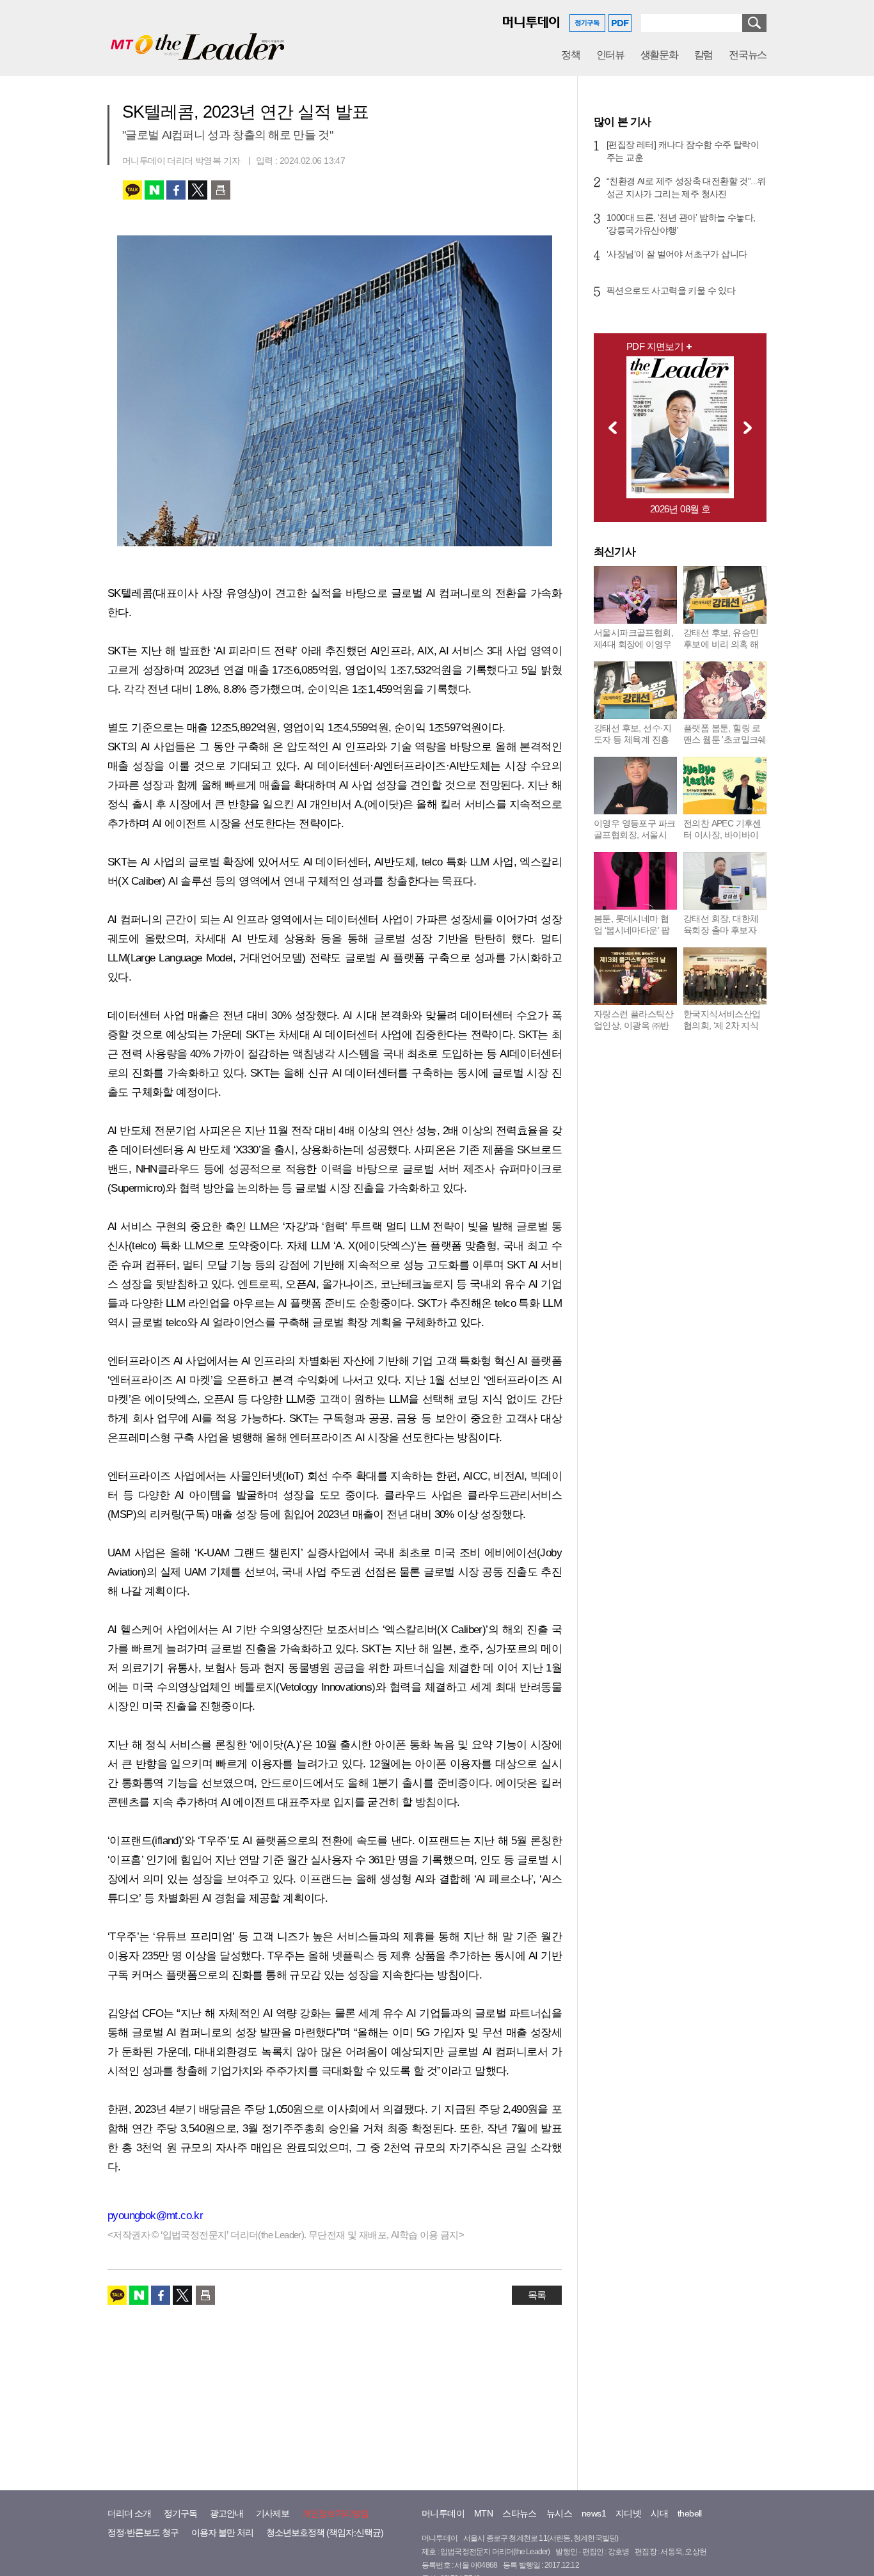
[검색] (754, 23)
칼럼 (703, 55)
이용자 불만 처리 (222, 2533)
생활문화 (659, 55)
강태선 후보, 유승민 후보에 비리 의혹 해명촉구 (721, 644)
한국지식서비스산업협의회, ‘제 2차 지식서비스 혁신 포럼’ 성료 (722, 1031)
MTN (483, 2513)
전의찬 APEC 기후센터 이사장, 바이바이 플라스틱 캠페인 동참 (724, 835)
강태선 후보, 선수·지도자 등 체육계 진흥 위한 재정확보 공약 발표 (633, 745)
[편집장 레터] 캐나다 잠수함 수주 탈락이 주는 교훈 (683, 151)
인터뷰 (610, 55)
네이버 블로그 (154, 190)
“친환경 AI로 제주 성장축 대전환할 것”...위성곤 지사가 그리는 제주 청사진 (686, 187)
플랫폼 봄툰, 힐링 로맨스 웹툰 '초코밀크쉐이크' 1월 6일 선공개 (725, 739)
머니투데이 (443, 2513)
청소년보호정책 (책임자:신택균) (325, 2533)
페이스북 (176, 190)
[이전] (609, 427)
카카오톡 (132, 190)
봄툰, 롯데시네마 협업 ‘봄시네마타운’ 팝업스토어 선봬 (632, 930)
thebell (690, 2513)
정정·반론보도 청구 (143, 2533)
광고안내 (226, 2513)
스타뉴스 (520, 2513)
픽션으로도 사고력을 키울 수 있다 (671, 290)
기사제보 (273, 2513)
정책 (570, 55)
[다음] (751, 427)
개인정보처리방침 (335, 2513)
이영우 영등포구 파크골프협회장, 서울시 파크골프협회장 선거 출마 (634, 841)
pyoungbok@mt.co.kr (155, 2216)
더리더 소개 (129, 2513)
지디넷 (628, 2513)
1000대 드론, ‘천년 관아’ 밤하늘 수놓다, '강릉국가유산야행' (681, 224)
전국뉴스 (748, 55)
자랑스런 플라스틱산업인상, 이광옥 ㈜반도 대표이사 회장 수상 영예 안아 (633, 1031)
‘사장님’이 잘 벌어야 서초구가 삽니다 (677, 254)
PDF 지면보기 (655, 346)
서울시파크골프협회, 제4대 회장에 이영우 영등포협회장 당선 (633, 644)
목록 (537, 2295)
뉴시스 (559, 2513)
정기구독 (180, 2513)
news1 (594, 2513)
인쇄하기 (221, 190)
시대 (659, 2513)
